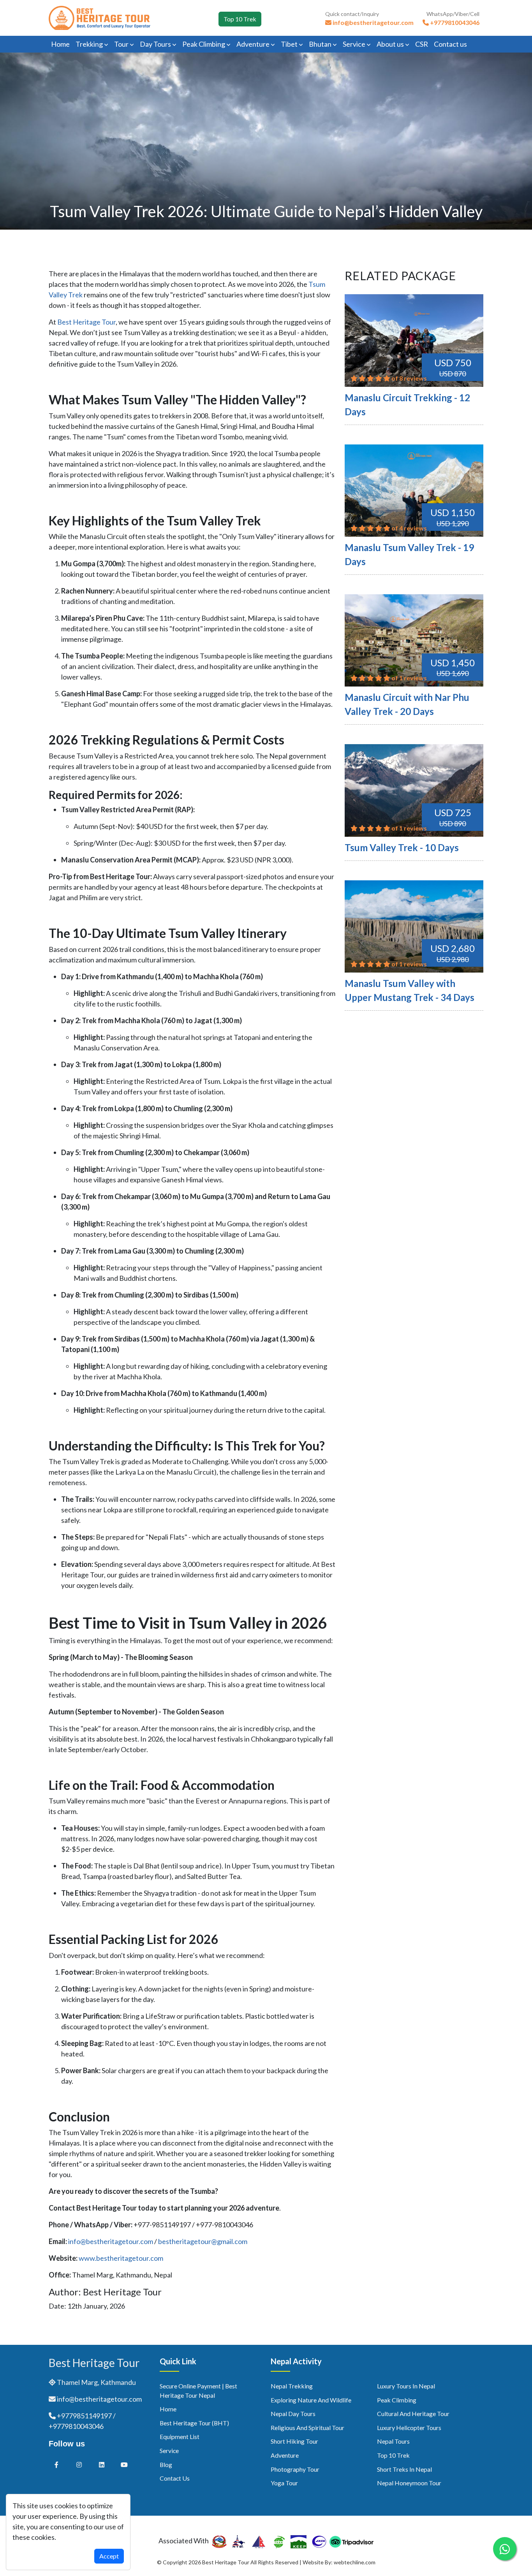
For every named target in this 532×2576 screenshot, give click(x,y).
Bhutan (321, 44)
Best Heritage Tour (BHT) (194, 2423)
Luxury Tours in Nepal (406, 2386)
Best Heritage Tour (86, 322)
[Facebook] (56, 2464)
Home (60, 44)
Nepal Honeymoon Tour (409, 2483)
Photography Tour (295, 2469)
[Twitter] (79, 2464)
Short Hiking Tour (294, 2441)
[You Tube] (124, 2464)
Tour (122, 44)
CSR (422, 44)
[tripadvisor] (351, 2541)
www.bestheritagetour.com (121, 2258)
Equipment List (180, 2436)
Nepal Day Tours (293, 2414)
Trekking (90, 44)
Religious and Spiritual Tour (307, 2428)
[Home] (100, 17)
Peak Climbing (204, 44)
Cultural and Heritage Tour (413, 2414)
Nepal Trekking (292, 2386)
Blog (166, 2464)
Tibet (290, 44)
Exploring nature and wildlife (311, 2400)
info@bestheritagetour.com (111, 2241)
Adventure (254, 44)
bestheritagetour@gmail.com (203, 2241)
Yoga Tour (284, 2483)
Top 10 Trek (240, 19)
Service (355, 44)
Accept (109, 2556)
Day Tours (156, 44)
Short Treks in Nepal (404, 2469)
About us (391, 44)
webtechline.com (355, 2562)
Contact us (450, 44)
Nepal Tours (393, 2441)
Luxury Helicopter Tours (409, 2428)
